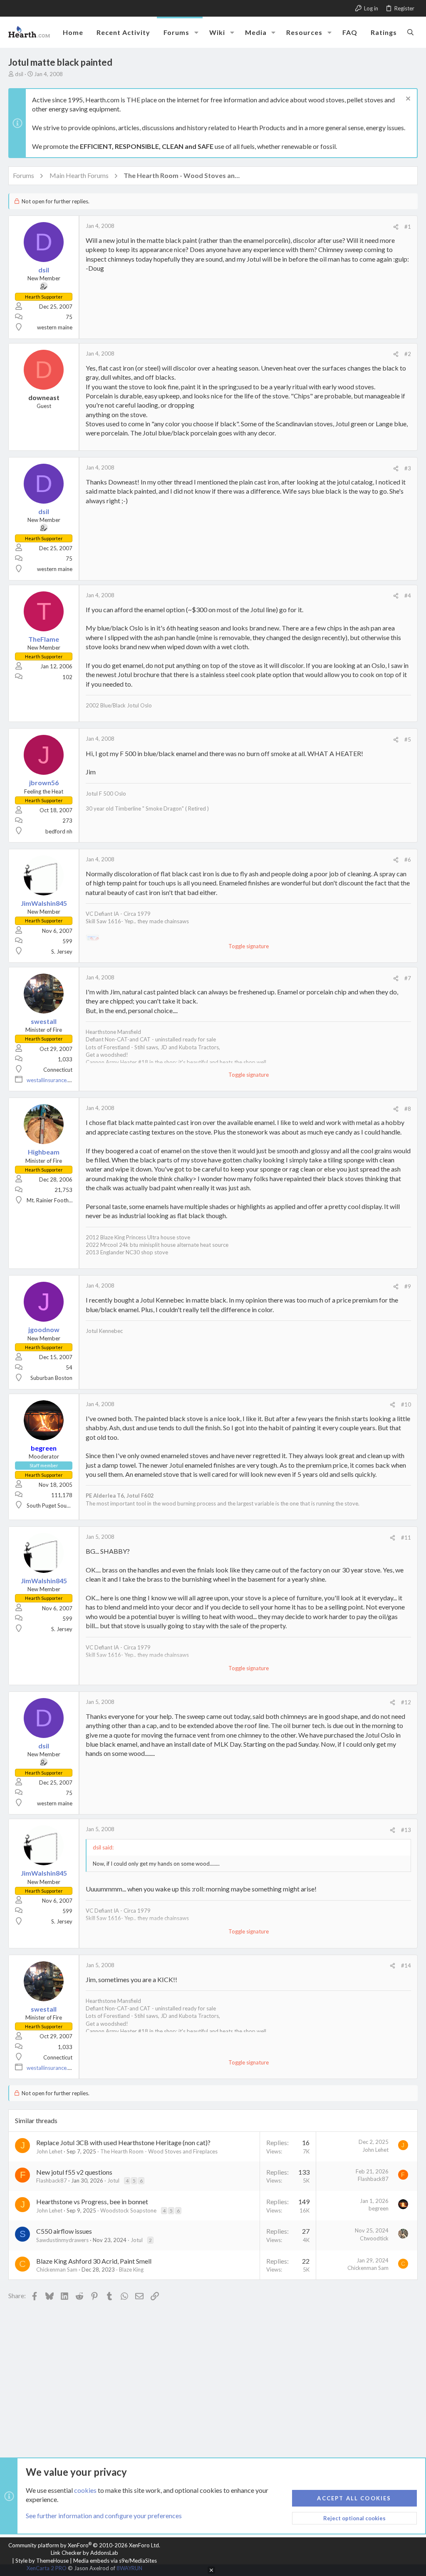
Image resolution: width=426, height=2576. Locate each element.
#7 (408, 978)
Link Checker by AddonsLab (84, 2553)
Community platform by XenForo (84, 2545)
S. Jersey (62, 952)
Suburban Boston (51, 1378)
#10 (406, 1404)
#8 (408, 1109)
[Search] (410, 32)
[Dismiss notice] (407, 100)
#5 (408, 739)
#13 (406, 1830)
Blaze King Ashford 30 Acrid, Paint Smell (94, 2261)
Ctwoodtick (374, 2238)
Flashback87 (52, 2180)
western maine (55, 327)
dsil (19, 74)
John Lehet (49, 2151)
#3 (408, 468)
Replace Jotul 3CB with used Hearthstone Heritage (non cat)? (123, 2142)
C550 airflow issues (64, 2231)
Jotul (113, 2180)
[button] (196, 32)
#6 (408, 860)
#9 (408, 1286)
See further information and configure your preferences (104, 2515)
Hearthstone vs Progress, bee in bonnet (92, 2201)
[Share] (396, 227)
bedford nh (59, 831)
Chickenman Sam (57, 2269)
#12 (406, 1702)
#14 (406, 1965)
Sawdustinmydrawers (62, 2240)
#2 (408, 354)
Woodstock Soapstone (128, 2210)
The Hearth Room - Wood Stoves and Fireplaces (159, 2151)
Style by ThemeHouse (42, 2561)
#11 (406, 1538)
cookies (85, 2490)
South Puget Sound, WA (55, 1506)
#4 (408, 596)
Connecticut (58, 1070)
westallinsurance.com (52, 1080)
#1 (408, 227)
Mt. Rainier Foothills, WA (56, 1200)
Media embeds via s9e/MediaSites (115, 2561)
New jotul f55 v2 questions (74, 2172)
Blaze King (131, 2269)
